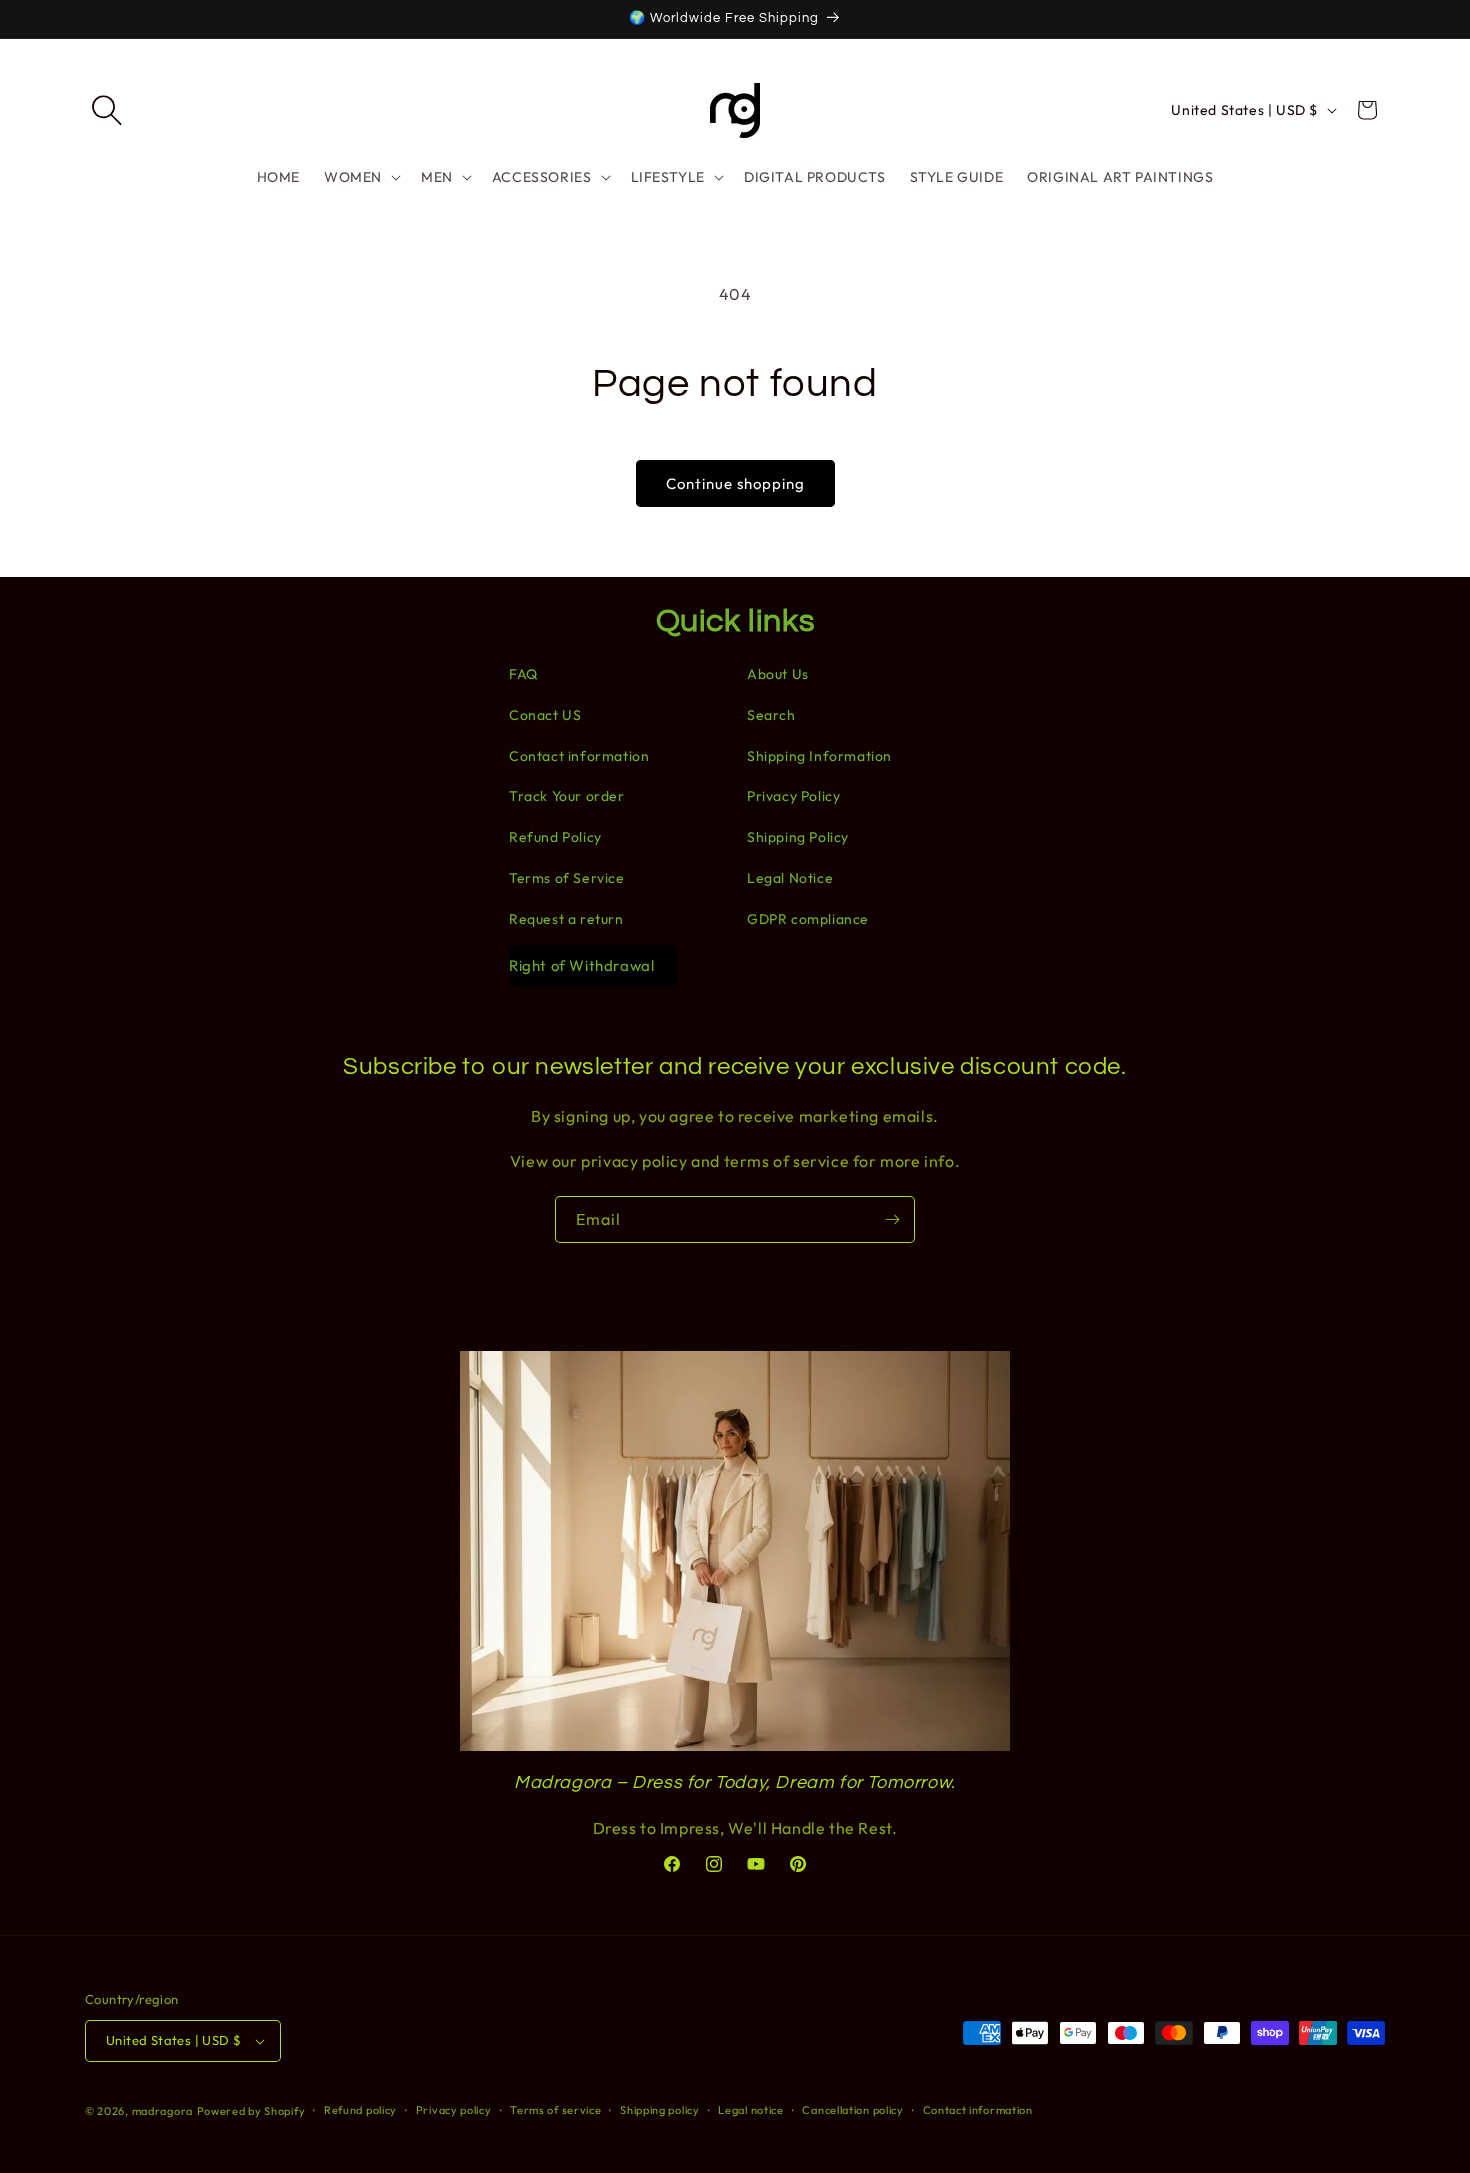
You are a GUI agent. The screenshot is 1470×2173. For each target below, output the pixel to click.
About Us (778, 674)
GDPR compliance (808, 919)
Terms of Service (567, 878)
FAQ (523, 674)
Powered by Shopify (251, 2111)
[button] (107, 110)
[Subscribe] (892, 1219)
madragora (162, 2111)
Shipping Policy (798, 837)
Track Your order (567, 796)
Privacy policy (454, 2110)
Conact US (545, 715)
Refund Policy (555, 837)
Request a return (566, 919)
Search (771, 715)
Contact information (579, 756)
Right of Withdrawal (581, 965)
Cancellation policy (852, 2110)
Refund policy (360, 2110)
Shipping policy (660, 2110)
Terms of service (555, 2110)
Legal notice (750, 2110)
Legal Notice (790, 878)
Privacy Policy (793, 796)
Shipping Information (819, 756)
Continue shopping (735, 483)
